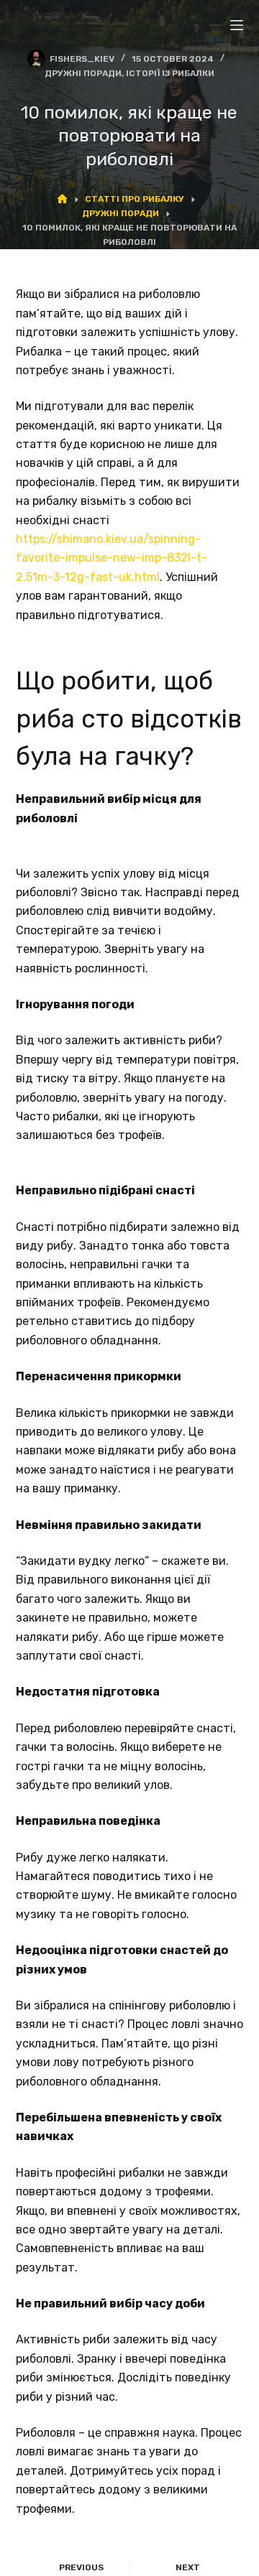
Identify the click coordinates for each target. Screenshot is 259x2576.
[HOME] (62, 200)
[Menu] (237, 25)
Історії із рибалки (170, 73)
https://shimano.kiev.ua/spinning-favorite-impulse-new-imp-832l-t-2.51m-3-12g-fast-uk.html (112, 558)
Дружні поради (83, 73)
